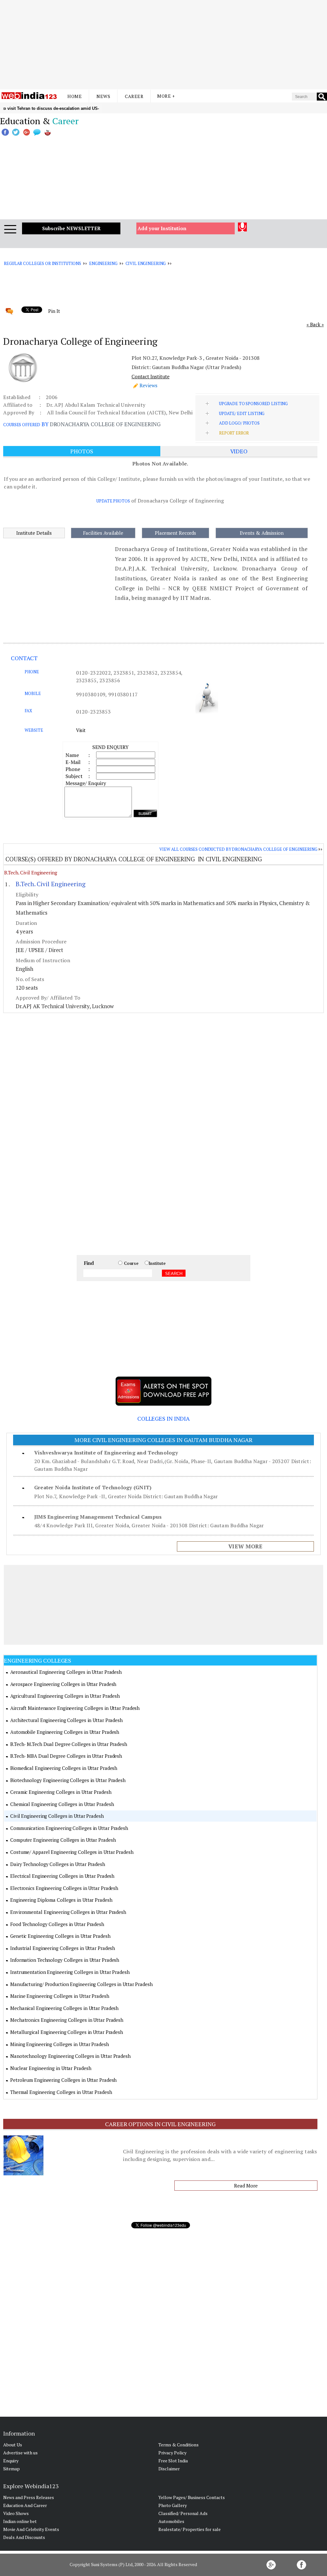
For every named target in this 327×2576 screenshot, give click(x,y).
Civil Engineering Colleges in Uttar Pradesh (57, 1816)
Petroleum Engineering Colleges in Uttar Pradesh (63, 2080)
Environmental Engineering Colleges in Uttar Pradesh (68, 1912)
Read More (246, 2186)
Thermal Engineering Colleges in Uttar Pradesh (61, 2092)
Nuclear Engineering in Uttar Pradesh (51, 2068)
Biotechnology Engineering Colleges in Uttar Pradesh (68, 1780)
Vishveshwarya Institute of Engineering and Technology (106, 1453)
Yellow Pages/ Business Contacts (192, 2497)
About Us (13, 2445)
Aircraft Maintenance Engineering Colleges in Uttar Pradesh (75, 1708)
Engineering (103, 263)
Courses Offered (22, 425)
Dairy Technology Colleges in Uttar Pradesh (58, 1864)
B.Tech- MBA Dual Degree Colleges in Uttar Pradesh (66, 1756)
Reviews (148, 385)
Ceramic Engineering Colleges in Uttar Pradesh (61, 1792)
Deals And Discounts (24, 2537)
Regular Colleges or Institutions (42, 263)
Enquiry (11, 2461)
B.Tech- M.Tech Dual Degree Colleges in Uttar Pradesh (69, 1744)
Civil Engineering (146, 263)
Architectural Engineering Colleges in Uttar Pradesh (66, 1720)
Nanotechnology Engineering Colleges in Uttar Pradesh (70, 2056)
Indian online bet (20, 2521)
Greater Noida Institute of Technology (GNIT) (93, 1487)
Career (134, 96)
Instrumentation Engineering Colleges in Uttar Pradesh (70, 1972)
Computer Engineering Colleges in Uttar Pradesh (63, 1840)
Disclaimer (169, 2469)
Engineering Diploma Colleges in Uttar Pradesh (61, 1900)
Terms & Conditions (179, 2445)
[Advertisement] (163, 45)
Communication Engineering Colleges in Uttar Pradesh (69, 1828)
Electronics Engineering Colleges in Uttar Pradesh (64, 1888)
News (103, 96)
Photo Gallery (173, 2505)
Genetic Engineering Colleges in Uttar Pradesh (60, 1936)
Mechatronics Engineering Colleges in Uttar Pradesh (67, 2020)
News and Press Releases (29, 2497)
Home (75, 96)
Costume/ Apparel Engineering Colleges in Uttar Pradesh (72, 1852)
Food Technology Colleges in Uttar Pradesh (57, 1924)
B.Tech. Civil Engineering (31, 873)
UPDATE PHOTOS (113, 501)
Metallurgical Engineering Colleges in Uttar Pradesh (67, 2032)
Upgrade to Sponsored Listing (253, 404)
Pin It (54, 311)
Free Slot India (173, 2461)
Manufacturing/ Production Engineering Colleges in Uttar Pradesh (81, 1984)
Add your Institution (162, 228)
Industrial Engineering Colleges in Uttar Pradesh (63, 1948)
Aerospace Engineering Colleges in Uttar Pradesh (63, 1684)
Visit (81, 730)
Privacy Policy (172, 2453)
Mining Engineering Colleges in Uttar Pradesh (60, 2044)
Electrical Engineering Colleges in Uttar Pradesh (62, 1876)
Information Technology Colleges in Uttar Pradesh (65, 1960)
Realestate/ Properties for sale (190, 2529)
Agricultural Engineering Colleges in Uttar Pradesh (65, 1696)
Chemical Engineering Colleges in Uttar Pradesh (62, 1804)
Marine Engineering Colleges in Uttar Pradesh (60, 1996)
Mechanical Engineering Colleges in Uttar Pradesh (64, 2008)
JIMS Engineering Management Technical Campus (98, 1517)
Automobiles (171, 2521)
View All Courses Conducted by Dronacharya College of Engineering (238, 849)
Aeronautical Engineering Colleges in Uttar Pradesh (66, 1672)
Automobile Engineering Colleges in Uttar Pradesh (65, 1732)
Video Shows (16, 2513)
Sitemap (11, 2469)
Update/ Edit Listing (242, 413)
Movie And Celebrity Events (31, 2529)
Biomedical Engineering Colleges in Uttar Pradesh (64, 1768)
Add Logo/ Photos (239, 423)
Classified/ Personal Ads (183, 2513)
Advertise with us (20, 2453)
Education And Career (25, 2505)
